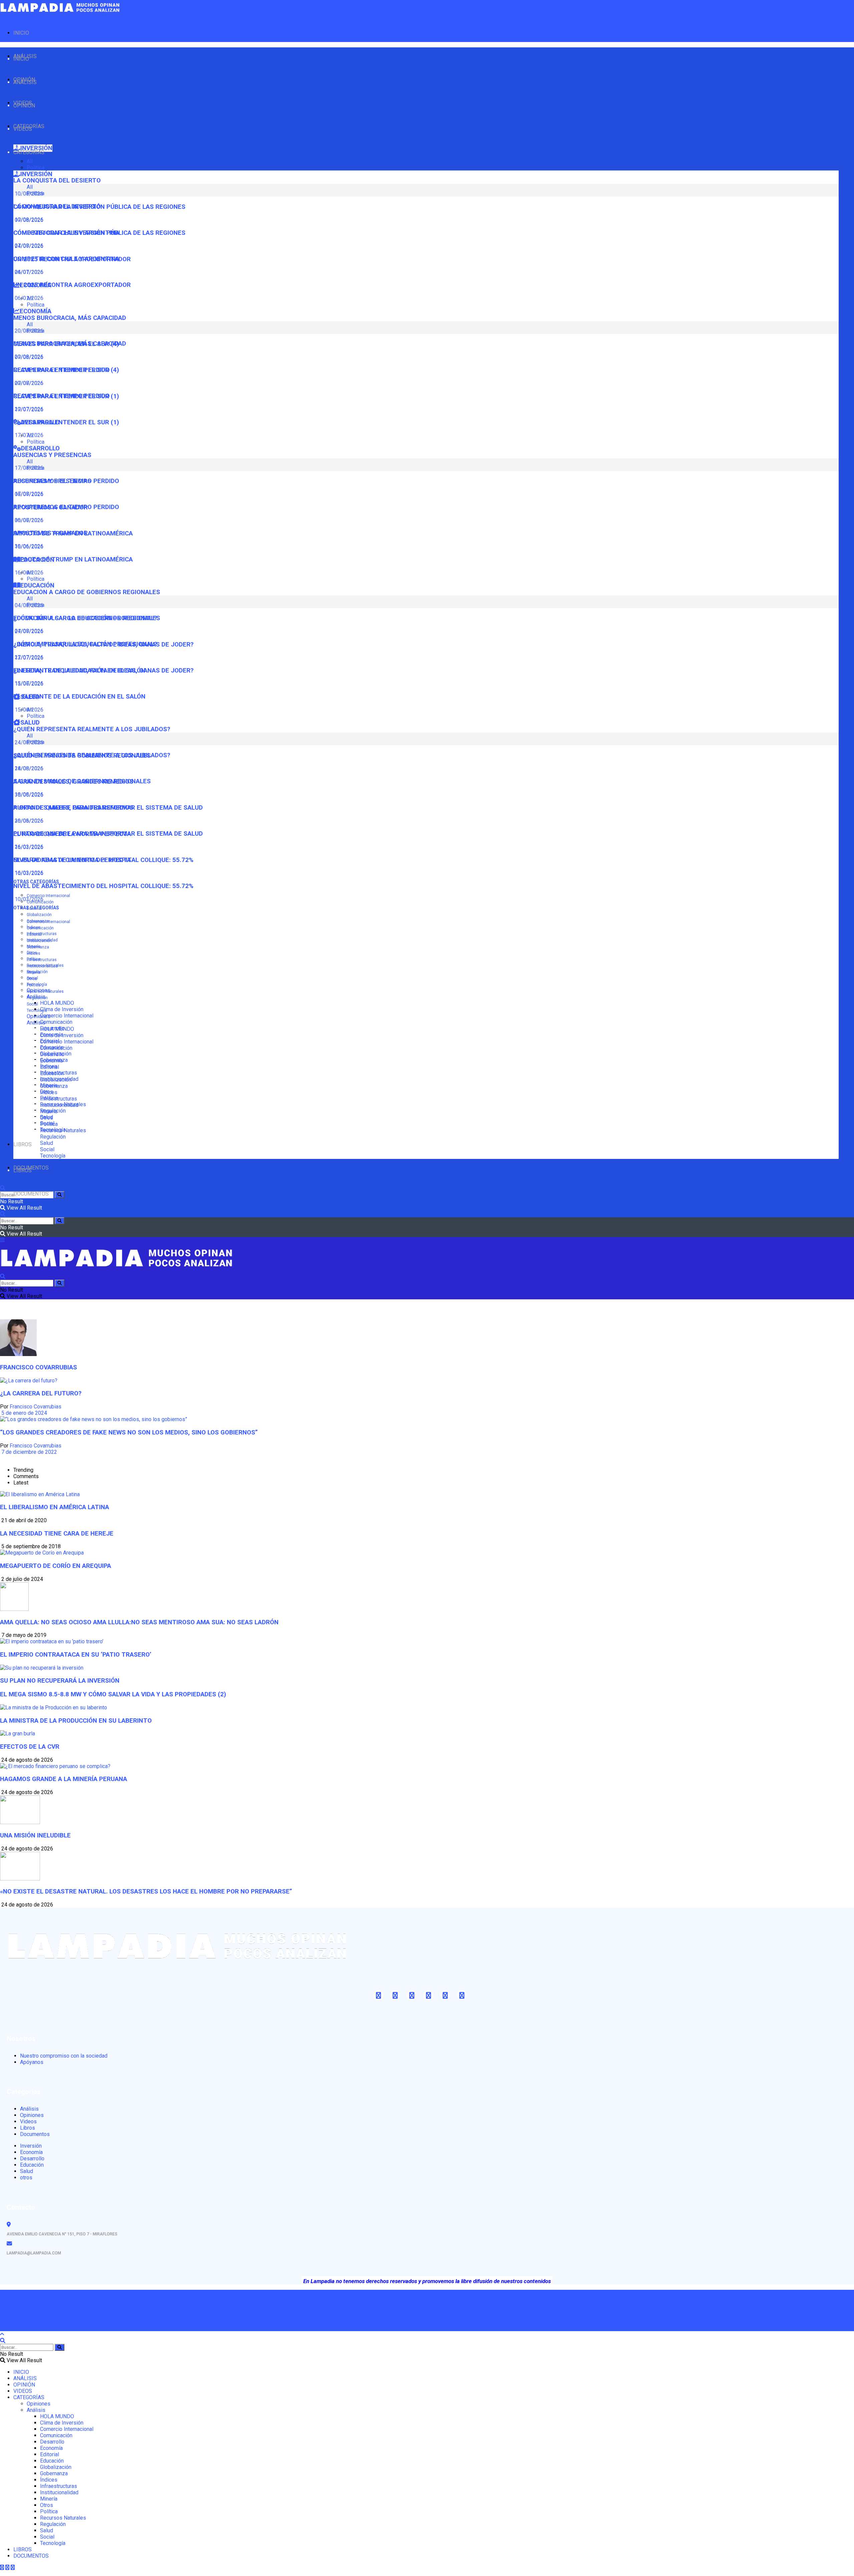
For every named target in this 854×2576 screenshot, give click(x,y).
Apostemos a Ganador (51, 533)
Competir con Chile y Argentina (66, 259)
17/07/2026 (28, 435)
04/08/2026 (28, 631)
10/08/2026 (28, 220)
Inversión (31, 2146)
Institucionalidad (42, 966)
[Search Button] (60, 1195)
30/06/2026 (28, 546)
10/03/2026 (28, 899)
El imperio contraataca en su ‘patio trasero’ (76, 1655)
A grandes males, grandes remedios (73, 808)
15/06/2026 (28, 710)
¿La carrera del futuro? (41, 1393)
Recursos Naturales (45, 991)
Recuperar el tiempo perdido (62, 396)
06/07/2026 (28, 520)
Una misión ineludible (35, 1835)
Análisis (36, 1023)
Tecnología (37, 1010)
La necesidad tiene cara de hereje (57, 1534)
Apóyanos (32, 2062)
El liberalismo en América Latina (55, 1507)
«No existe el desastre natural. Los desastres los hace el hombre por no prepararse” (146, 1891)
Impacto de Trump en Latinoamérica (73, 559)
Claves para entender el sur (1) (66, 422)
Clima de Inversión (62, 1009)
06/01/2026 (28, 298)
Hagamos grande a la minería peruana (64, 1779)
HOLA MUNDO (57, 1003)
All (30, 161)
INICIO (21, 33)
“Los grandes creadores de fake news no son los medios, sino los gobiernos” (129, 1432)
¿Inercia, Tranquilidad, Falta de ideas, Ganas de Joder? (103, 671)
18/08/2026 (28, 794)
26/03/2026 (28, 847)
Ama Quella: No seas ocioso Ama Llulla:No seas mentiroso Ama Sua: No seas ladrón (139, 1622)
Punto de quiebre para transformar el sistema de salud (108, 834)
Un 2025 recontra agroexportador (72, 285)
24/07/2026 (28, 272)
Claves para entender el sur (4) (66, 370)
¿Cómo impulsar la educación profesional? (85, 644)
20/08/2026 (28, 357)
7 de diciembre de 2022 (29, 1452)
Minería (34, 972)
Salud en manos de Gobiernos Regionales (82, 781)
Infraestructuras (42, 934)
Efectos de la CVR (30, 1747)
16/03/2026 (28, 873)
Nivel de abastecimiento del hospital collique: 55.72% (103, 886)
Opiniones (39, 1016)
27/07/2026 (28, 657)
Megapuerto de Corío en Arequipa (56, 1566)
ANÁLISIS (25, 82)
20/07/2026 (28, 409)
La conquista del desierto (57, 180)
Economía (51, 1061)
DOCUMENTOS (31, 1194)
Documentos (35, 2134)
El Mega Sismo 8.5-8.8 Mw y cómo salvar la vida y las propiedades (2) (113, 1694)
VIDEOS (23, 129)
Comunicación (56, 1022)
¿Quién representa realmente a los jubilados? (92, 729)
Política (36, 168)
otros (26, 2178)
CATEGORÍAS (29, 152)
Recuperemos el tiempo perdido (66, 507)
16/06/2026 (28, 573)
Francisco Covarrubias (36, 1407)
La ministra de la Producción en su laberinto (76, 1721)
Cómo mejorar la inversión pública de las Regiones (99, 233)
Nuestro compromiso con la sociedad (64, 2056)
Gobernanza (38, 947)
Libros (28, 2128)
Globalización (39, 915)
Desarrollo (52, 1054)
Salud (47, 1143)
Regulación (37, 998)
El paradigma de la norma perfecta (72, 860)
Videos (28, 2121)
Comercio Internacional (48, 896)
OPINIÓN (24, 106)
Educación (52, 1073)
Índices (34, 953)
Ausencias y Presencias (52, 455)
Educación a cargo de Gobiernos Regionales (87, 592)
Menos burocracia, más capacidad (70, 318)
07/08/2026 (28, 246)
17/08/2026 (28, 494)
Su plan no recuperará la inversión (60, 1681)
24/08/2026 (28, 768)
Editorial (34, 934)
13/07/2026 (28, 683)
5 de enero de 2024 (24, 1413)
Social (32, 1004)
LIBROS (23, 1144)
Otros (32, 979)
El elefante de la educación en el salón (79, 697)
